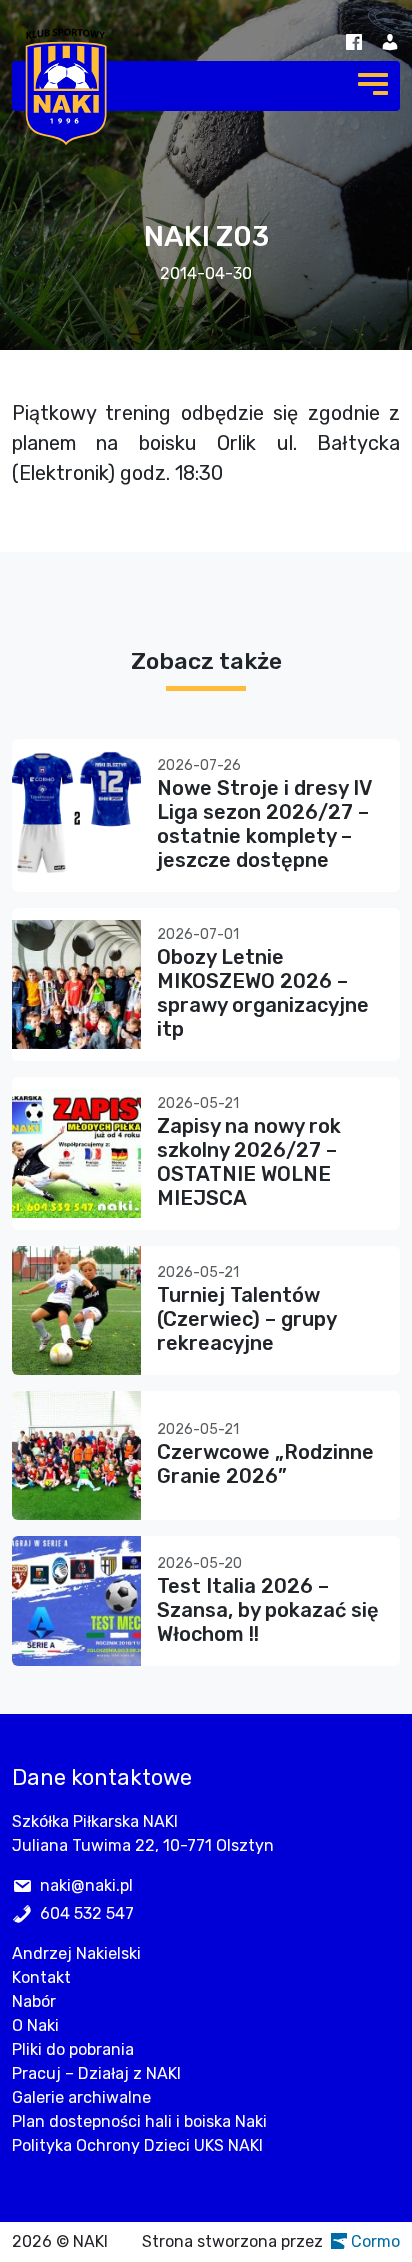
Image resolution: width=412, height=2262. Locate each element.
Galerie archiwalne (81, 2097)
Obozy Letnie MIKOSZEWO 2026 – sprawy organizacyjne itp (263, 993)
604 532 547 (87, 1913)
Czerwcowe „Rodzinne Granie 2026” (265, 1464)
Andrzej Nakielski (76, 1953)
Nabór (34, 2001)
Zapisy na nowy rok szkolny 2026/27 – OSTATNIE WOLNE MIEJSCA (249, 1162)
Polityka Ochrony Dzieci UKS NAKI (137, 2145)
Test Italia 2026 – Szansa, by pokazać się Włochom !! (268, 1610)
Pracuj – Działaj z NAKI (96, 2073)
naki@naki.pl (86, 1885)
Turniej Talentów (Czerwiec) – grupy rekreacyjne (246, 1319)
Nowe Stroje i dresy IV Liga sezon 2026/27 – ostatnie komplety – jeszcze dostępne (264, 824)
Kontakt (41, 1977)
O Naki (35, 2025)
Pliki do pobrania (73, 2049)
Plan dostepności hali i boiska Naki (139, 2121)
